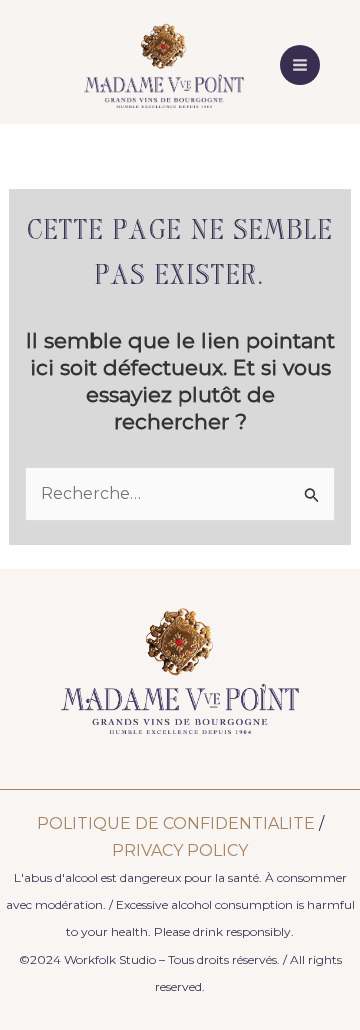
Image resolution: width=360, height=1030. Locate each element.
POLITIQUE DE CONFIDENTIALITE (176, 823)
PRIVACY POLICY (180, 850)
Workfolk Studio (110, 959)
